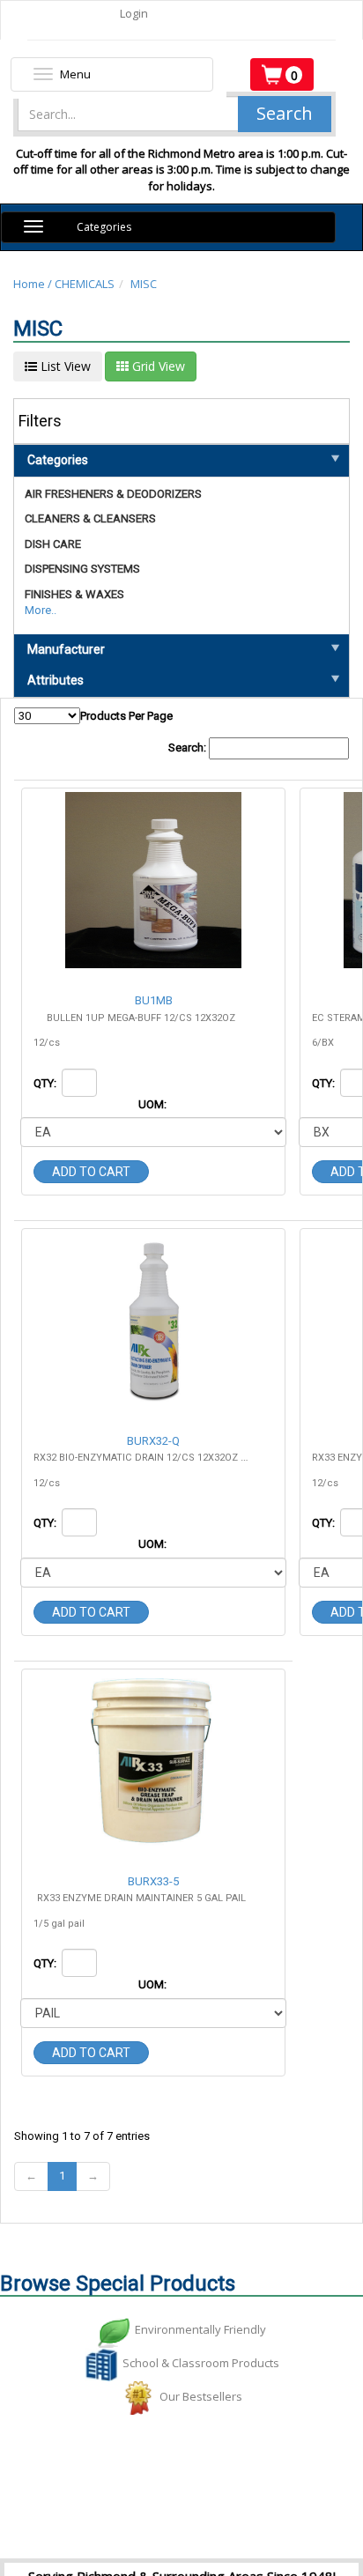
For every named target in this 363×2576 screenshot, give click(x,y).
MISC (144, 284)
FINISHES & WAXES (74, 594)
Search (285, 113)
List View (64, 366)
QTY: (46, 1083)
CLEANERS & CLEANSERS (90, 518)
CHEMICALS (85, 284)
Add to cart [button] (91, 1172)
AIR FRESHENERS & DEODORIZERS (113, 494)
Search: (189, 748)
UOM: (154, 1104)
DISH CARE (53, 544)
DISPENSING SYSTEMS (82, 569)
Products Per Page (126, 716)
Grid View (157, 366)
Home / (34, 284)
